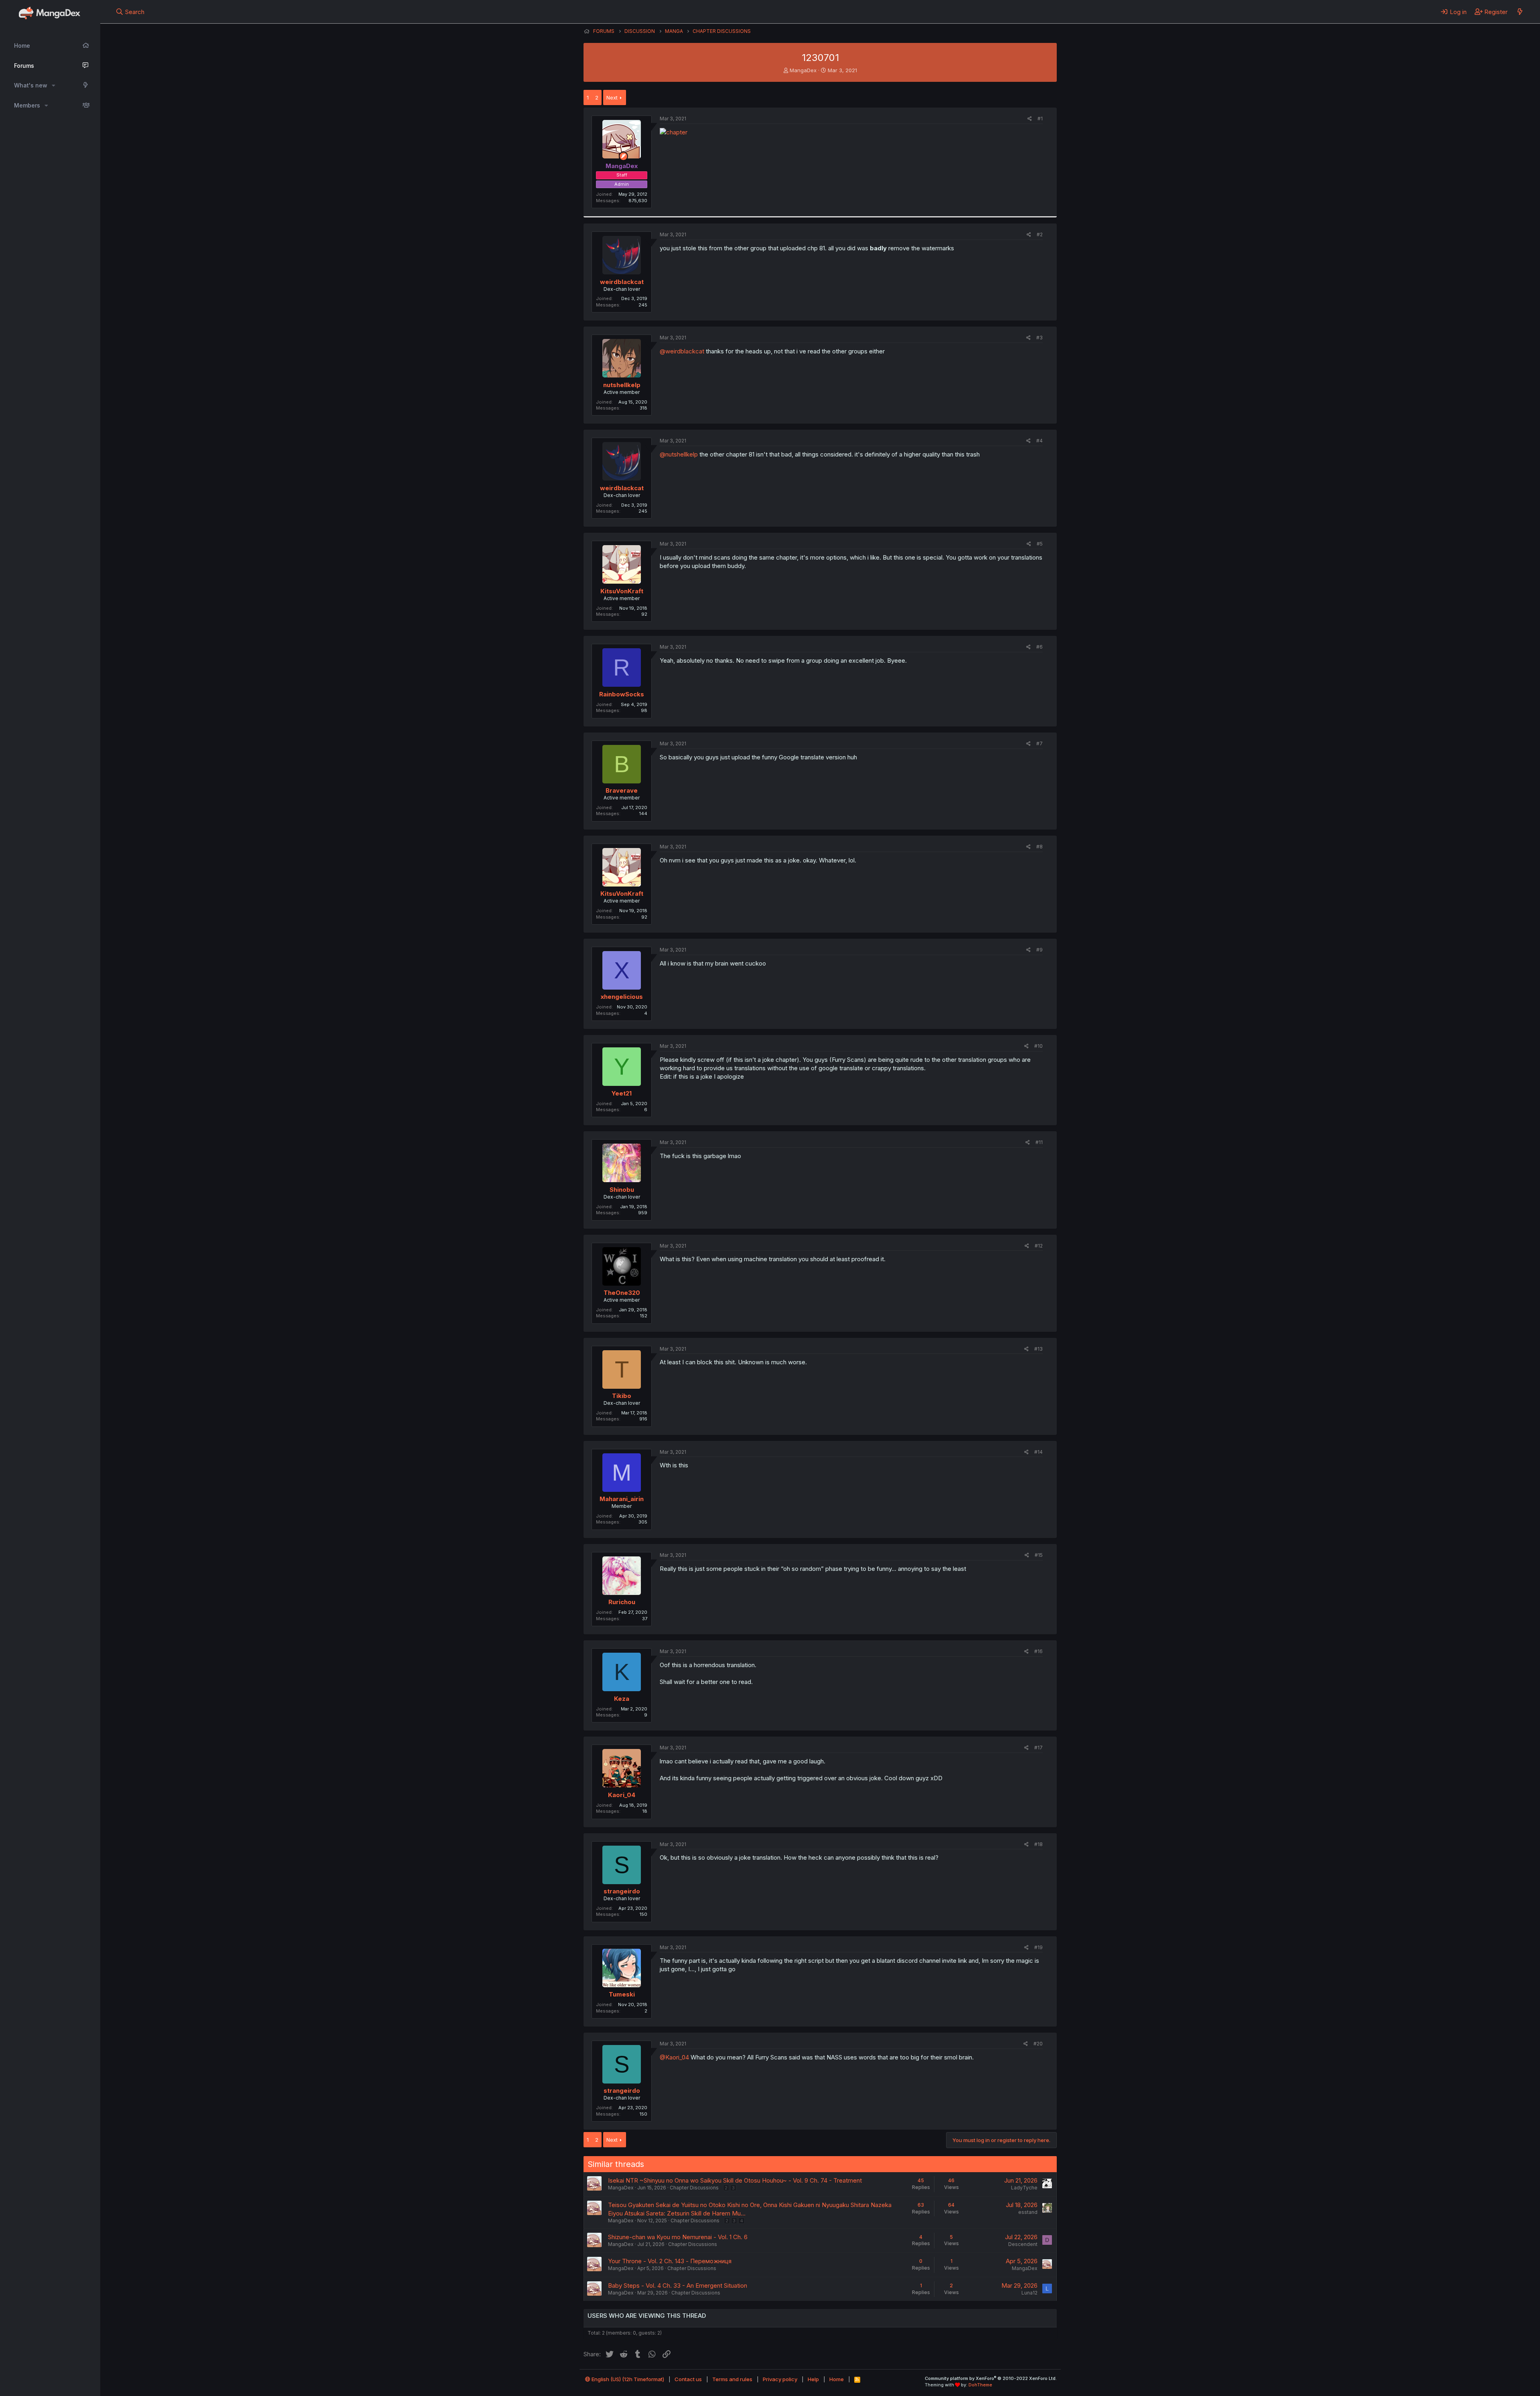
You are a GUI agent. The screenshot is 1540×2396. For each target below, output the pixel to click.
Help (813, 2379)
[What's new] (1520, 12)
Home (22, 46)
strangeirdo (622, 1891)
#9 (1039, 950)
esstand (1028, 2212)
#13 (1038, 1349)
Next (612, 97)
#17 (1038, 1748)
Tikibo (622, 1396)
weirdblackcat (622, 282)
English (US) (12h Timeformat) (627, 2379)
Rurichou (622, 1602)
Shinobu (622, 1190)
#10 (1038, 1046)
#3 (1039, 338)
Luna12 (1029, 2293)
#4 (1039, 441)
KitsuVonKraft (622, 591)
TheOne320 (622, 1293)
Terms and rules (732, 2379)
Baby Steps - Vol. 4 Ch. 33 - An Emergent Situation (678, 2285)
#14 (1038, 1452)
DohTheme (980, 2385)
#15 (1039, 1555)
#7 (1039, 744)
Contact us (688, 2379)
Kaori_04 (622, 1795)
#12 (1039, 1246)
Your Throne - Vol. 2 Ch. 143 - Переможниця (670, 2261)
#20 (1038, 2044)
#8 (1039, 847)
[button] (54, 85)
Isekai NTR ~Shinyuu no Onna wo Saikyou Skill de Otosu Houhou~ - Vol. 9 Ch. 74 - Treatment (735, 2180)
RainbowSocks (622, 694)
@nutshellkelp (679, 454)
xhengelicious (622, 997)
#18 (1038, 1844)
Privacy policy (780, 2379)
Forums (24, 66)
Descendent (1023, 2244)
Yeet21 (622, 1093)
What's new (31, 85)
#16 (1038, 1651)
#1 (1040, 119)
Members (27, 105)
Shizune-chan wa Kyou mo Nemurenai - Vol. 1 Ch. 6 (678, 2237)
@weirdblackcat (682, 351)
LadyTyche (1024, 2188)
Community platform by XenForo (991, 2378)
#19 (1038, 1947)
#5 (1040, 544)
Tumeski (622, 1994)
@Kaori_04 (674, 2057)
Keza (622, 1699)
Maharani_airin (622, 1499)
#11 (1039, 1142)
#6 (1039, 647)
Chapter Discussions (694, 2188)
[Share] (1030, 119)
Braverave (622, 790)
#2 (1040, 234)
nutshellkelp (622, 385)
